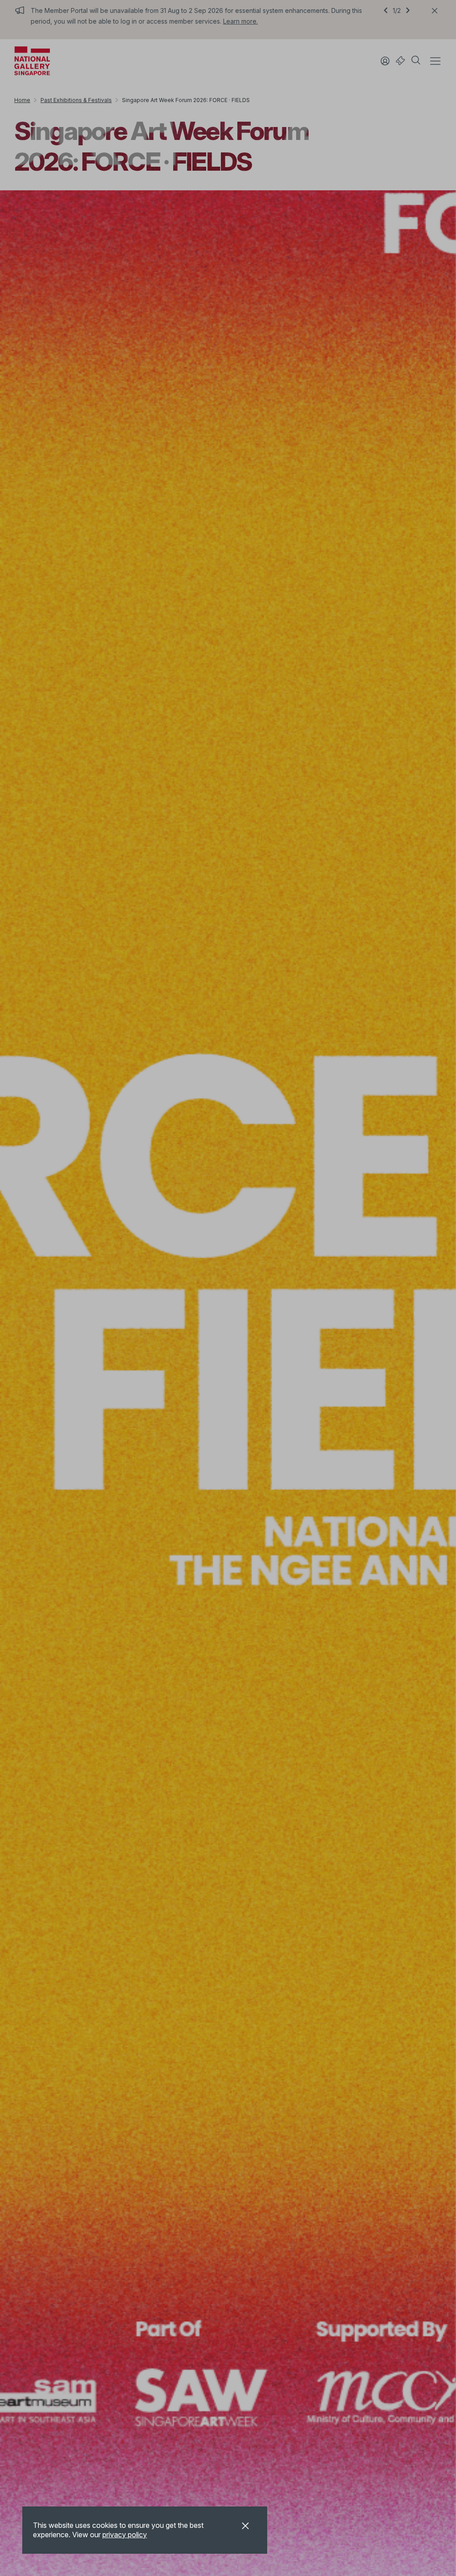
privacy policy (125, 2535)
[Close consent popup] (245, 2527)
